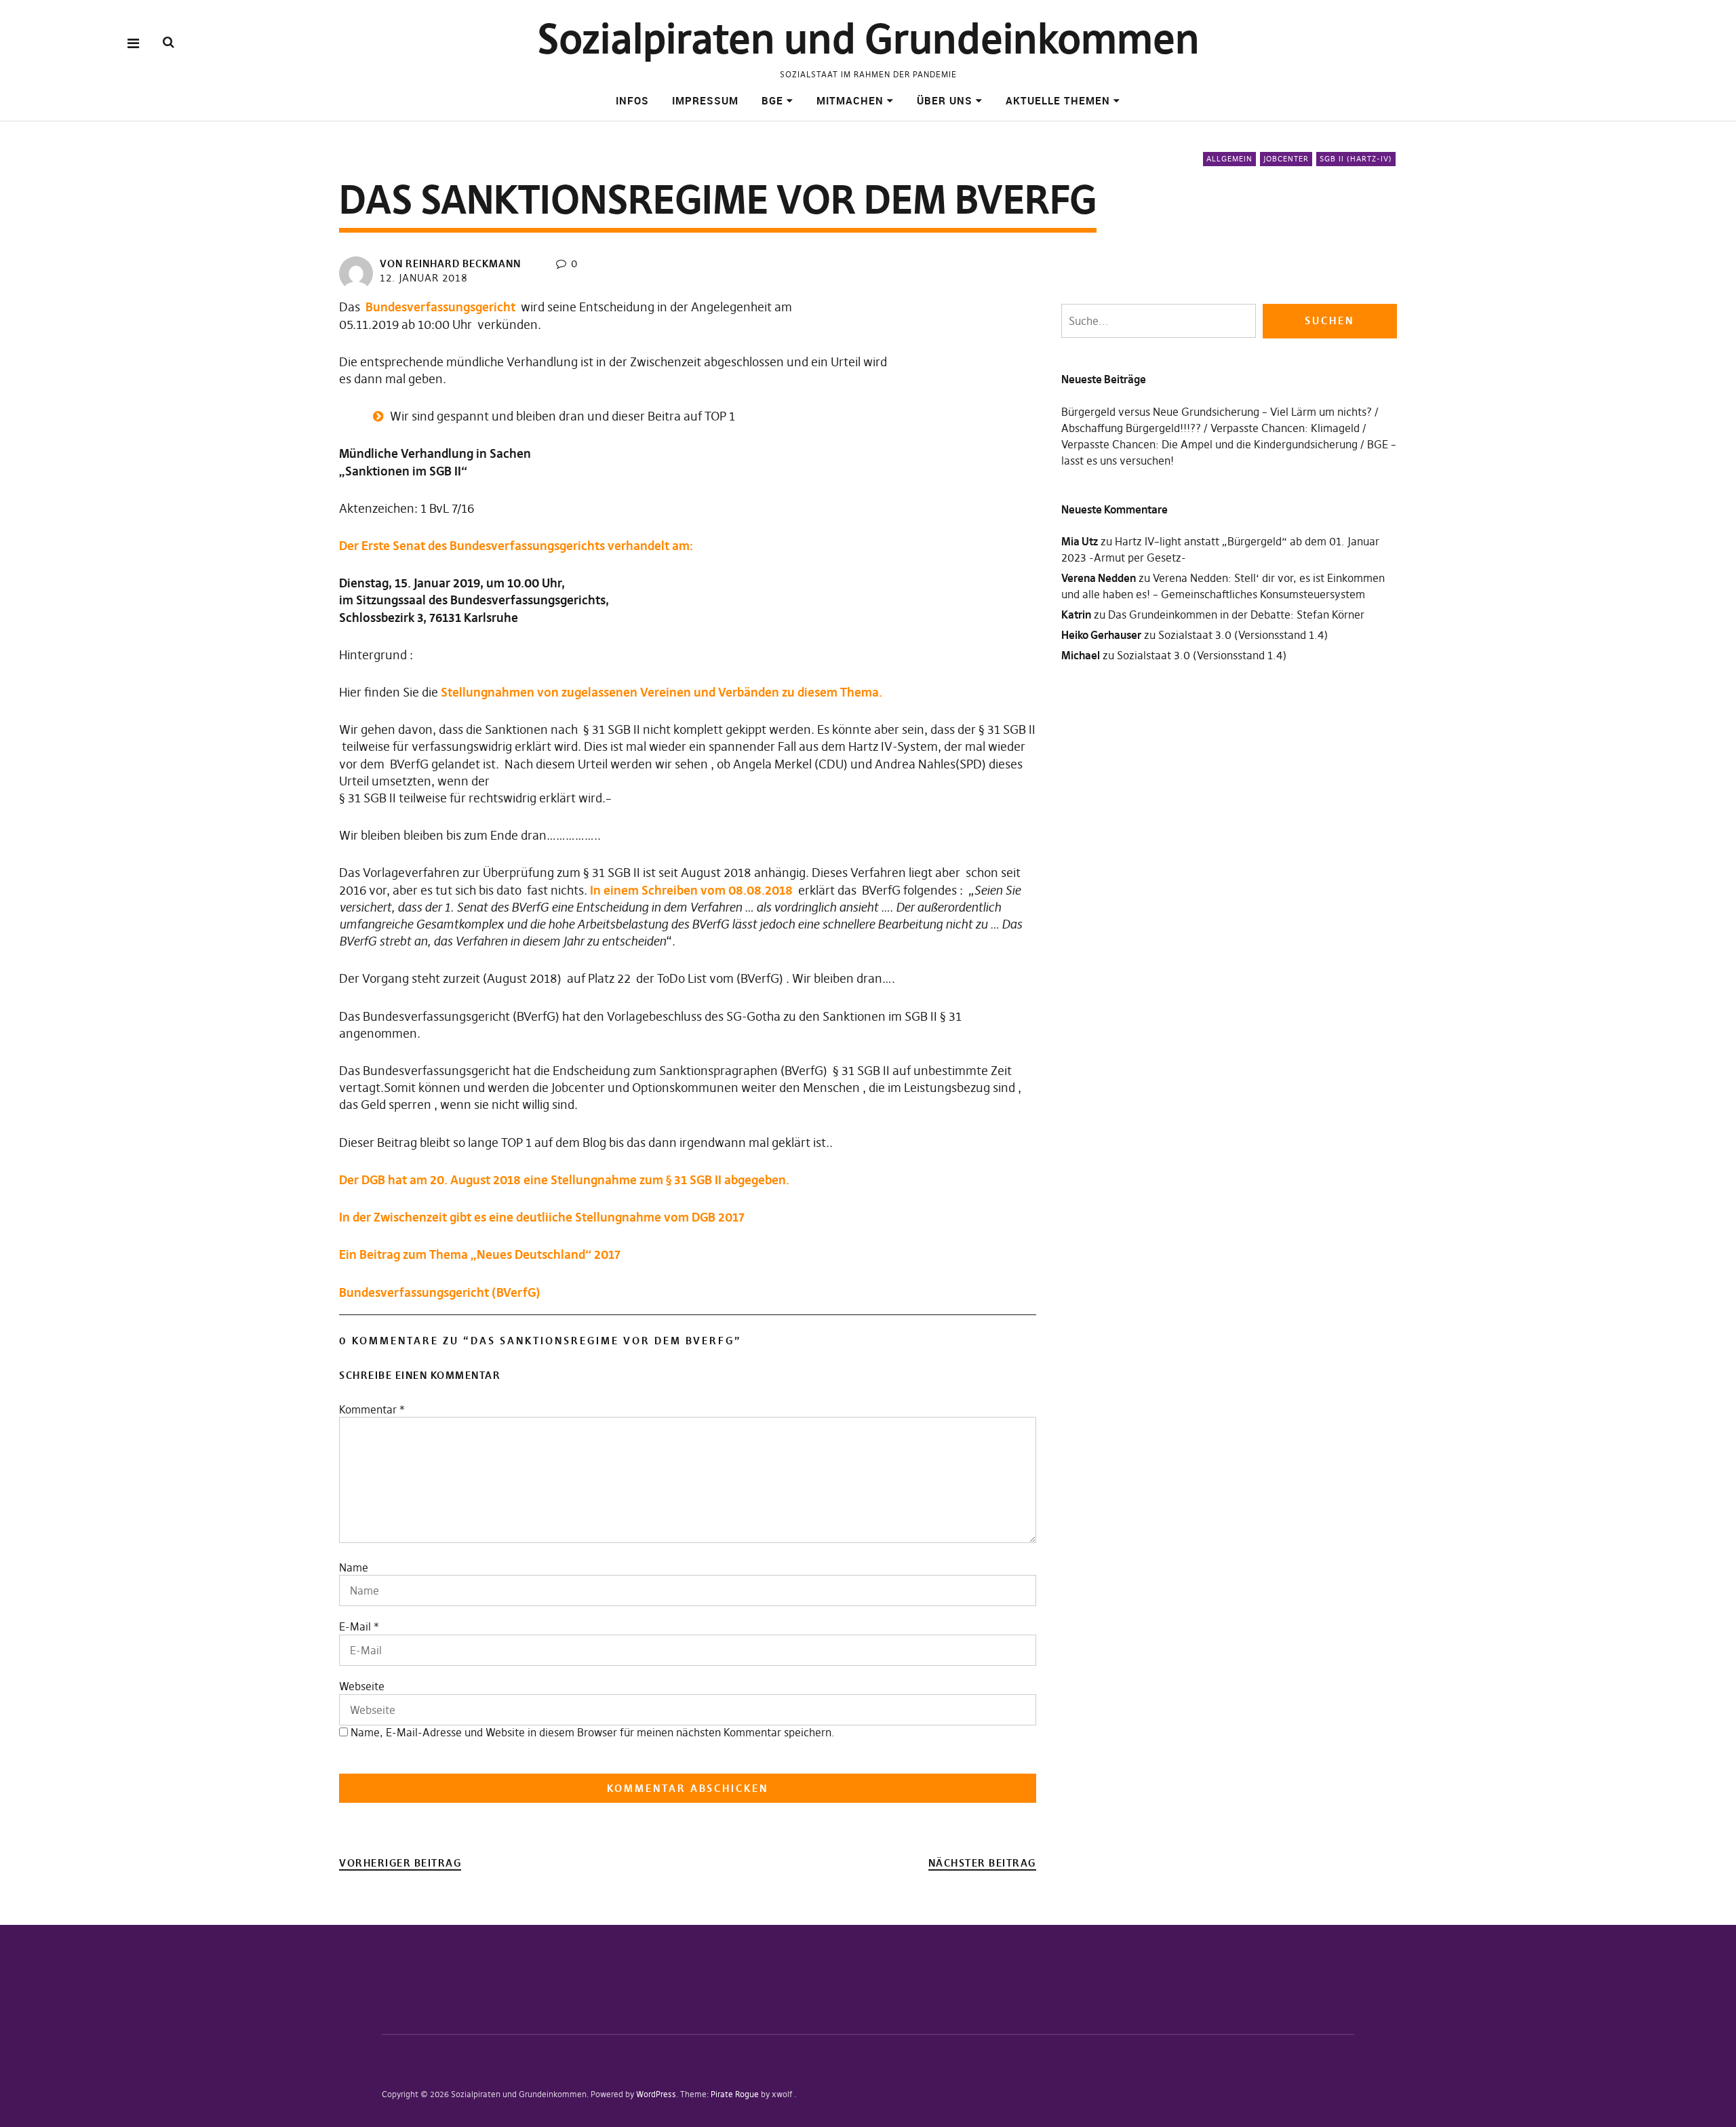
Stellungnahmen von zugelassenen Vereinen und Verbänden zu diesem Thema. (662, 692)
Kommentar (372, 1409)
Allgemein (1229, 159)
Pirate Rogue (735, 2094)
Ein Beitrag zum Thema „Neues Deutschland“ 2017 (480, 1254)
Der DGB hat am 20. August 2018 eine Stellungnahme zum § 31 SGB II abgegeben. (564, 1180)
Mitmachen (850, 100)
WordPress (656, 2094)
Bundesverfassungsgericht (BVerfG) (440, 1292)
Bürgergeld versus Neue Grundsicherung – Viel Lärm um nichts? (1217, 412)
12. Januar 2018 (424, 278)
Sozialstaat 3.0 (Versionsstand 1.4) (1243, 635)
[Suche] (169, 42)
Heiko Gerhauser (1101, 635)
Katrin (1076, 614)
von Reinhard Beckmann (450, 264)
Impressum (705, 100)
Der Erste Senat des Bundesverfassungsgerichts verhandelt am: (516, 546)
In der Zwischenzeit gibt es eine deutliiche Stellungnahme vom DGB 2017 (542, 1217)
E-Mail (355, 1626)
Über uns (945, 100)
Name (354, 1567)
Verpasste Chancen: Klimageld (1285, 428)
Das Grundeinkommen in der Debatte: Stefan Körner (1236, 614)
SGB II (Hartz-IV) (1356, 159)
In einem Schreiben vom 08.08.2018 (691, 890)
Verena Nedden (1099, 578)
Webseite (362, 1686)
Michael (1081, 655)
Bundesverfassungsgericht (440, 307)
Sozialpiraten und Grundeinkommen (868, 39)
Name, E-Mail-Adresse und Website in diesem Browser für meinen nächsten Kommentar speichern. (593, 1732)
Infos (632, 100)
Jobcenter (1286, 159)
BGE (772, 100)
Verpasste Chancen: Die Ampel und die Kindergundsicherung (1209, 444)
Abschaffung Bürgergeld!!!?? (1131, 428)
